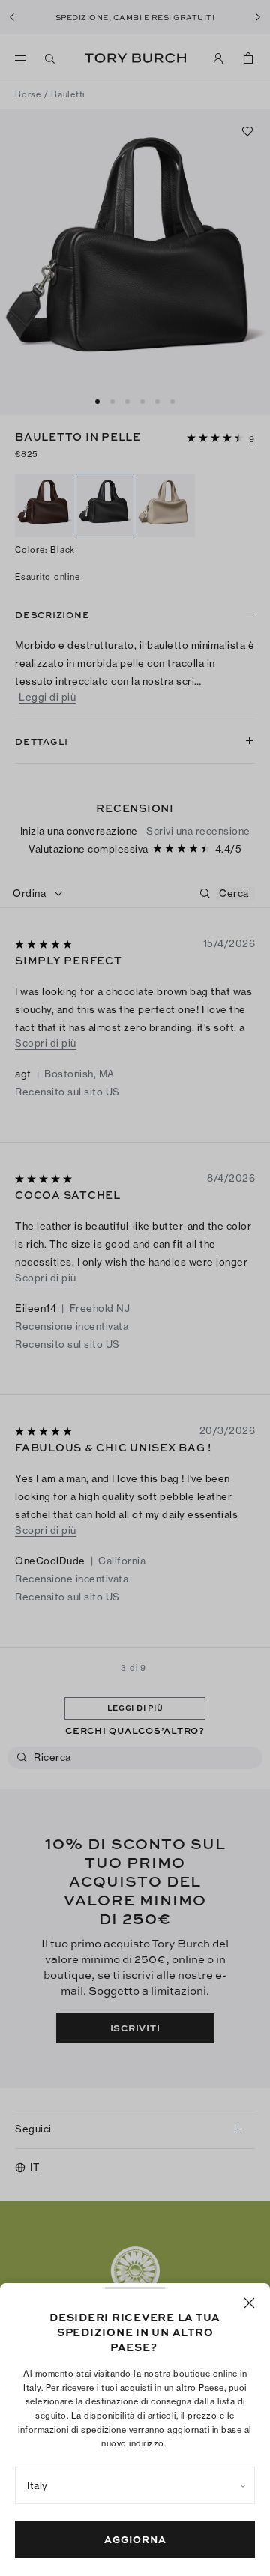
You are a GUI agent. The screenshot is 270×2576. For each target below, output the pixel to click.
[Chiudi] (249, 2303)
